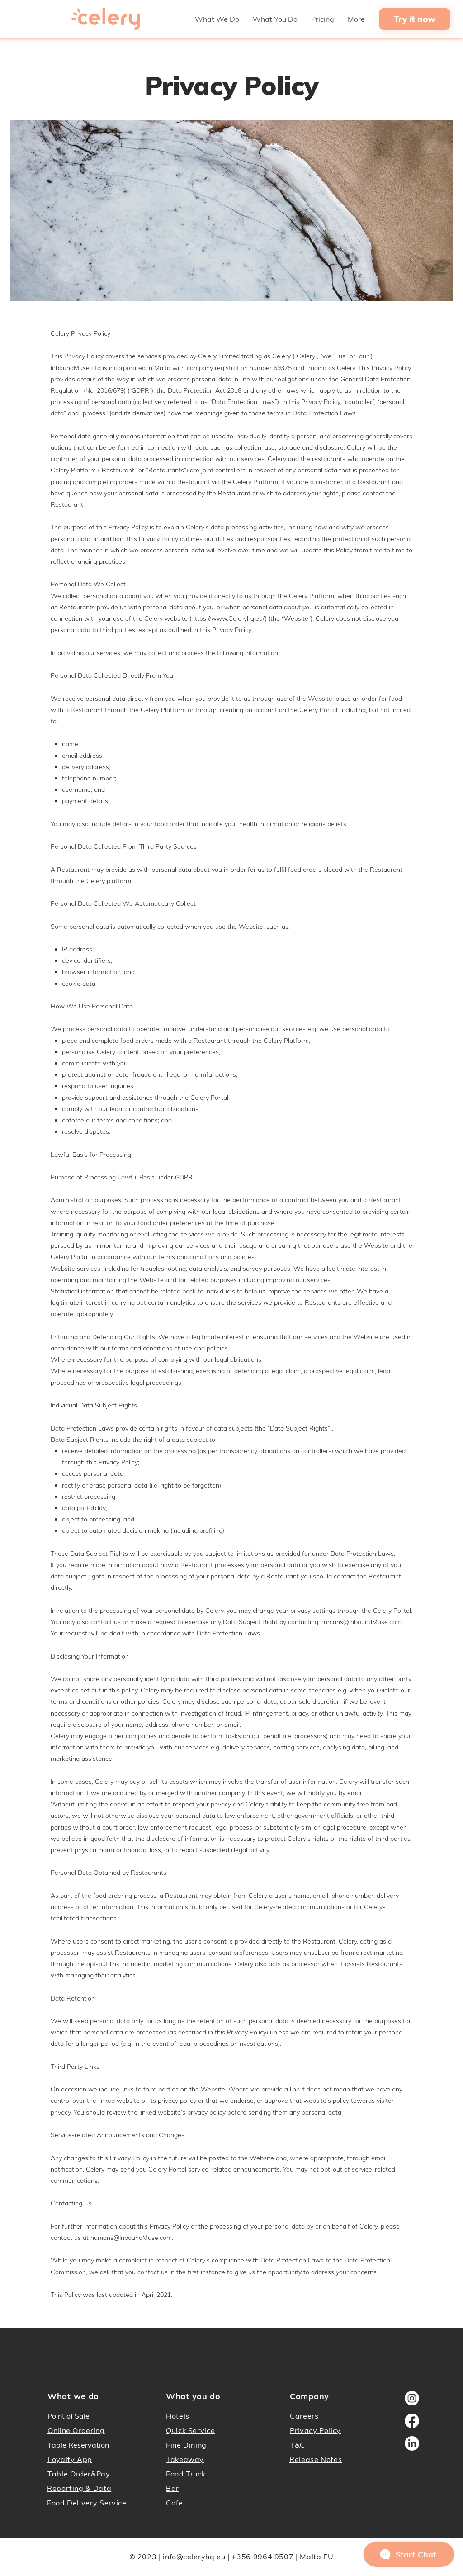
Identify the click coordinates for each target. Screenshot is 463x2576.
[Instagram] (412, 2398)
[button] (217, 19)
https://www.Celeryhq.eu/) (229, 618)
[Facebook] (412, 2421)
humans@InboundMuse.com (361, 1622)
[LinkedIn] (412, 2443)
